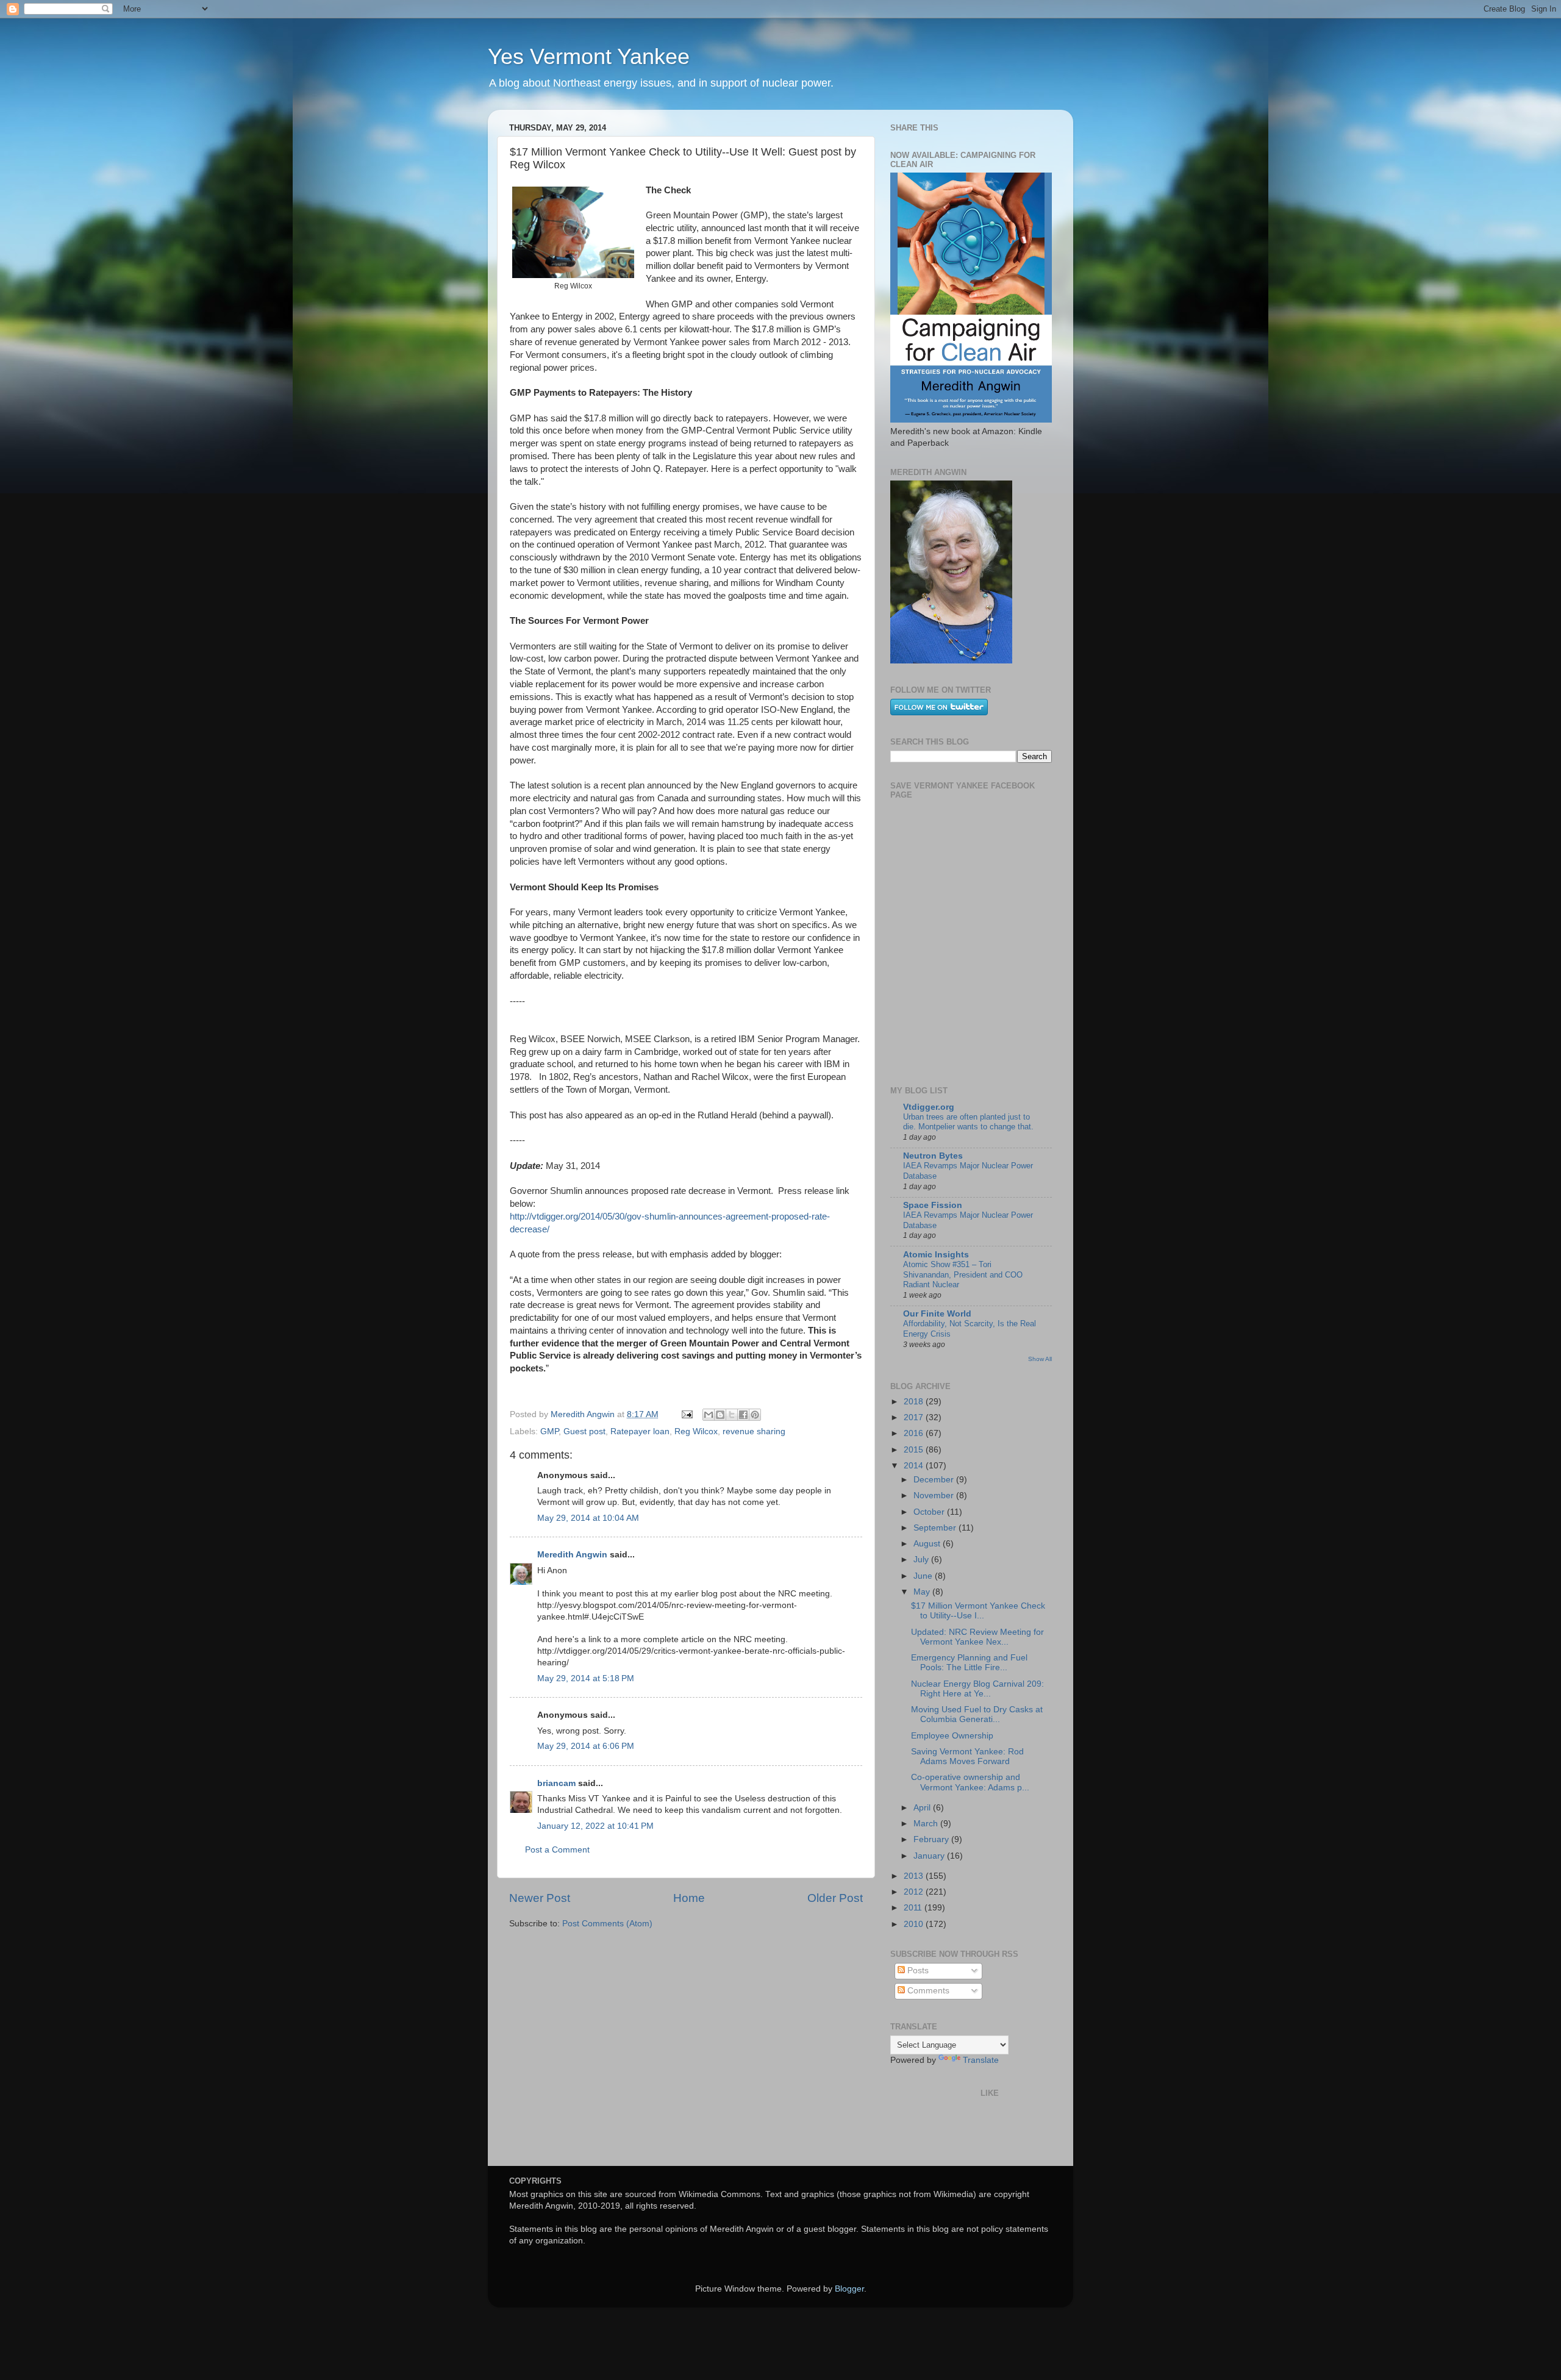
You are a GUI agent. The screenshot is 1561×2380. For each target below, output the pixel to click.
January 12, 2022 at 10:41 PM (595, 1826)
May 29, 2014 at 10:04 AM (588, 1518)
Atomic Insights (936, 1255)
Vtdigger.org (929, 1107)
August (928, 1544)
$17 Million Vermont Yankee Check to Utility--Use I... (978, 1611)
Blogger (849, 2289)
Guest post (584, 1431)
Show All (1040, 1359)
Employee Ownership (952, 1736)
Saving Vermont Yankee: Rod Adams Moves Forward (967, 1756)
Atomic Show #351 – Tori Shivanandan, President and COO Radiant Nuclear (963, 1274)
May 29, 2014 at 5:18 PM (586, 1678)
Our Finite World (937, 1314)
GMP (549, 1431)
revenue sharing (754, 1431)
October (930, 1512)
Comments (927, 1991)
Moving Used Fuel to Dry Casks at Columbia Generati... (977, 1714)
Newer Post (540, 1898)
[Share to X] (732, 1415)
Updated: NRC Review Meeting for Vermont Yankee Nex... (977, 1637)
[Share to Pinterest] (755, 1415)
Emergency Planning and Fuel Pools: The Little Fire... (969, 1663)
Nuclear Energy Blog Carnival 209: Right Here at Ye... (977, 1689)
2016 (915, 1433)
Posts (917, 1971)
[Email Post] (686, 1414)
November (935, 1496)
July (922, 1560)
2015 (915, 1450)
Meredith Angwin (572, 1555)
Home (689, 1898)
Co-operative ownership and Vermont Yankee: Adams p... (970, 1782)
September (936, 1528)
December (935, 1480)
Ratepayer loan (640, 1431)
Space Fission (933, 1205)
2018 (915, 1402)
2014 (915, 1466)
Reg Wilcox (696, 1431)
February (932, 1839)
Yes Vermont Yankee (589, 56)
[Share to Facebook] (743, 1415)
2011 (914, 1908)
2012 (915, 1892)
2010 (915, 1924)
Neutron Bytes (933, 1156)
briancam (556, 1783)
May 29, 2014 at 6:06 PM (586, 1746)
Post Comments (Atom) (607, 1924)
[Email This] (709, 1415)
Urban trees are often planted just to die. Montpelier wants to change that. (968, 1122)
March (927, 1824)
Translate (981, 2060)
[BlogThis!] (720, 1415)
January (930, 1856)
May (923, 1592)
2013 (915, 1876)
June (924, 1576)
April (923, 1808)
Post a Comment (557, 1850)
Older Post (835, 1898)
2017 (915, 1417)
